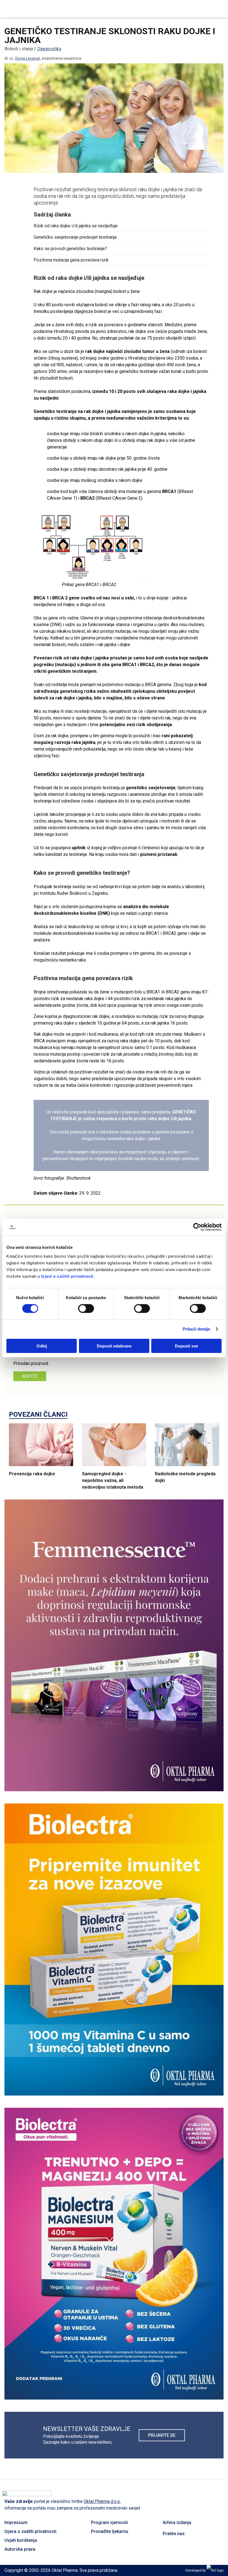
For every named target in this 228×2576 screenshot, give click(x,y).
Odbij (42, 1346)
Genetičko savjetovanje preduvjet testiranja (75, 237)
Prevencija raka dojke (32, 1474)
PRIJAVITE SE (162, 2435)
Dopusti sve (186, 1346)
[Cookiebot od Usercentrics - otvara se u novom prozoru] (197, 1227)
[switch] (86, 1309)
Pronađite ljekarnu (110, 2531)
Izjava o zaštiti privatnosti (30, 2531)
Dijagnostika (49, 49)
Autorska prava (20, 2549)
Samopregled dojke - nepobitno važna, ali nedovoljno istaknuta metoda (113, 1480)
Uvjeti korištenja (21, 2540)
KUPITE (30, 1376)
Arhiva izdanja (177, 2523)
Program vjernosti (109, 2523)
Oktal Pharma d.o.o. (102, 2501)
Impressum (16, 2523)
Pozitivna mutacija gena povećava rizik (71, 260)
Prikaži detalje (197, 1329)
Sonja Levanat (28, 58)
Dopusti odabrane (114, 1346)
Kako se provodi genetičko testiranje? (70, 249)
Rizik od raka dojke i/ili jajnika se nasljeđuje (76, 226)
